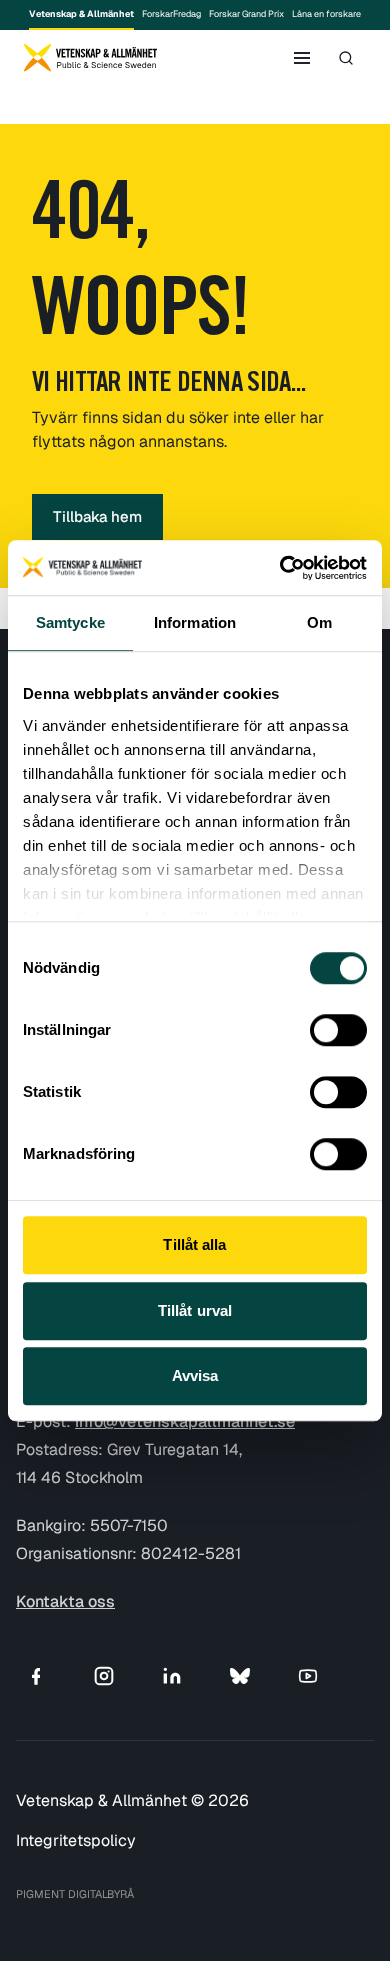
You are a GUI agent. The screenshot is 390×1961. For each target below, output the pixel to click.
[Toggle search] (346, 58)
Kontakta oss (65, 1601)
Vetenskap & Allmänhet (81, 14)
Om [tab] (319, 622)
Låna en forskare (326, 14)
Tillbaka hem (97, 516)
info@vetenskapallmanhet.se (185, 1421)
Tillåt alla (194, 1244)
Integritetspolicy (76, 1840)
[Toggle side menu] (302, 58)
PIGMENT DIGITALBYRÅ (75, 1894)
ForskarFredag (171, 14)
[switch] (338, 1030)
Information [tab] (195, 622)
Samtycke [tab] (70, 622)
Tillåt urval (195, 1310)
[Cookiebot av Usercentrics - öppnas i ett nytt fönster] (280, 568)
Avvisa (195, 1375)
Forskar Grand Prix (246, 14)
